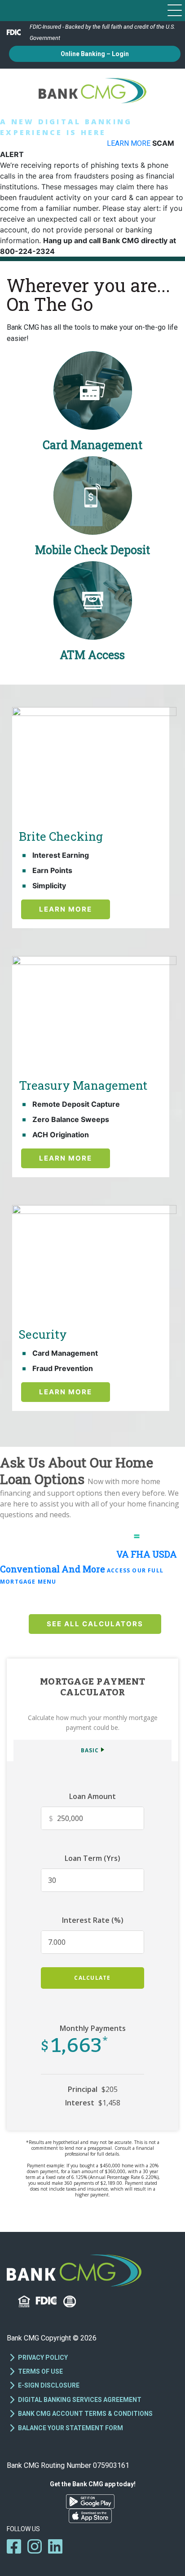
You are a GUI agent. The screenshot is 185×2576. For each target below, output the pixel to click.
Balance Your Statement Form (70, 2428)
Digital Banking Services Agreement (80, 2400)
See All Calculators (95, 1624)
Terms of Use (40, 2371)
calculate (92, 1978)
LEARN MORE (130, 143)
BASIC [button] (90, 1750)
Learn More (66, 909)
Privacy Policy (43, 2358)
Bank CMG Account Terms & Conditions (85, 2414)
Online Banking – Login (95, 54)
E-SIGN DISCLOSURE (49, 2385)
